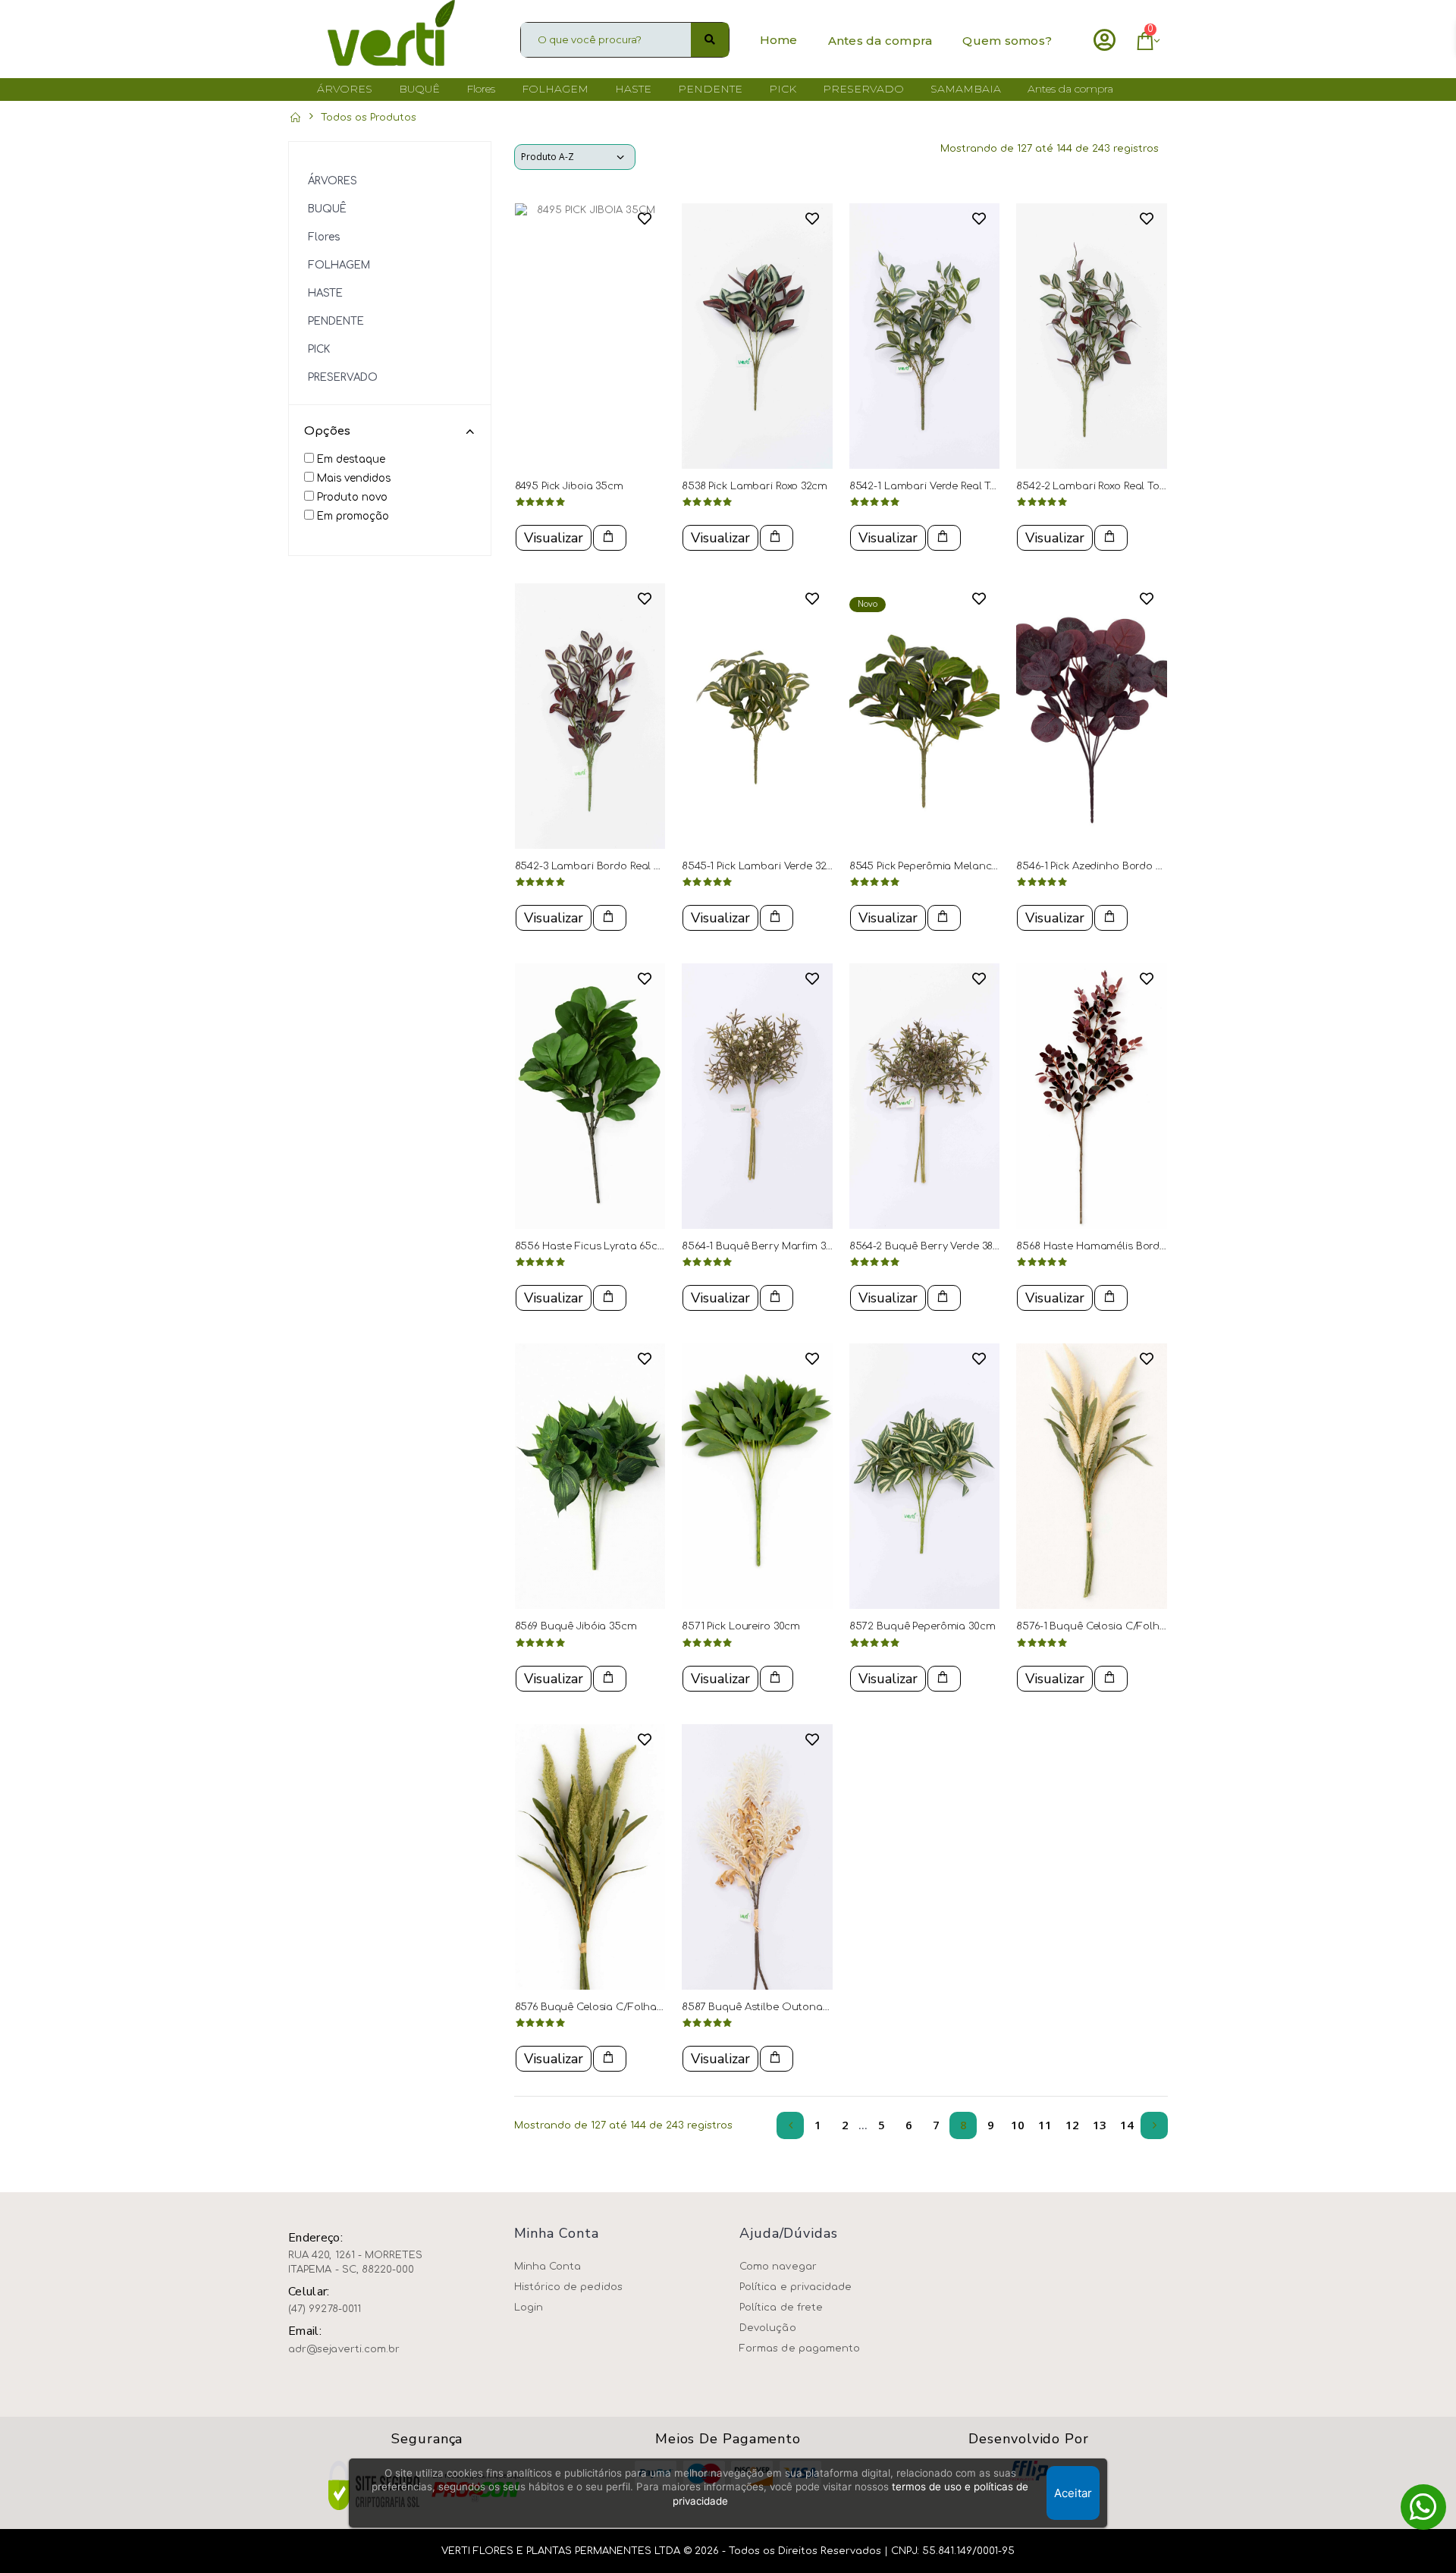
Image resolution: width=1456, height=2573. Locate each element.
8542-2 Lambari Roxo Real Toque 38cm (1112, 486)
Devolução (768, 2328)
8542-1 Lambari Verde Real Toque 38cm (948, 486)
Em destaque (351, 459)
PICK (319, 349)
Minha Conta (548, 2267)
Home (779, 40)
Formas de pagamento (800, 2348)
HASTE (325, 293)
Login (529, 2308)
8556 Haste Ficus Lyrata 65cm (591, 1246)
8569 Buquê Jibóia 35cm (576, 1626)
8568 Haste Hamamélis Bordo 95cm (1106, 1246)
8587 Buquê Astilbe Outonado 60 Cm (776, 2007)
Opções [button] (327, 431)
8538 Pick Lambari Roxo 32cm (755, 486)
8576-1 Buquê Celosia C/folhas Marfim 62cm (1128, 1626)
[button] (1143, 44)
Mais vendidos (354, 478)
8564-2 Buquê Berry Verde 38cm (929, 1246)
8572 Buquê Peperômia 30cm (923, 1626)
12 (1072, 2125)
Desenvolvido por (1028, 2439)
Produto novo (352, 497)
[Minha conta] (1105, 40)
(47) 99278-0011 (325, 2309)
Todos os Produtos (369, 118)
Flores (324, 237)
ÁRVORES (333, 181)
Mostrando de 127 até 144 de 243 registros (1050, 149)
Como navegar (778, 2267)
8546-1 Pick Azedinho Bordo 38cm (1099, 866)
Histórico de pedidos (568, 2287)
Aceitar (1073, 2493)
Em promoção (353, 516)
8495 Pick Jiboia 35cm (569, 486)
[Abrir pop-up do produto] (610, 538)
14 (1127, 2125)
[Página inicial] (295, 118)
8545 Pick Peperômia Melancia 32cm (940, 866)
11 (1045, 2125)
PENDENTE (336, 321)
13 (1100, 2125)
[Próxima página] (1154, 2125)
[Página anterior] (790, 2125)
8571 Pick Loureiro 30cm (741, 1626)
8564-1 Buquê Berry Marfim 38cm (764, 1246)
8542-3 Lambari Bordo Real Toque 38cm (615, 866)
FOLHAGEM (339, 265)
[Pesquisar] (710, 40)
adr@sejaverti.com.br (344, 2349)
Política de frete (781, 2308)
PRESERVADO (343, 377)
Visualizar (554, 538)
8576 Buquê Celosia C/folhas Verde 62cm (619, 2007)
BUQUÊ (327, 209)
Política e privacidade (795, 2287)
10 (1018, 2125)
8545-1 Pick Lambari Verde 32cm (761, 866)
